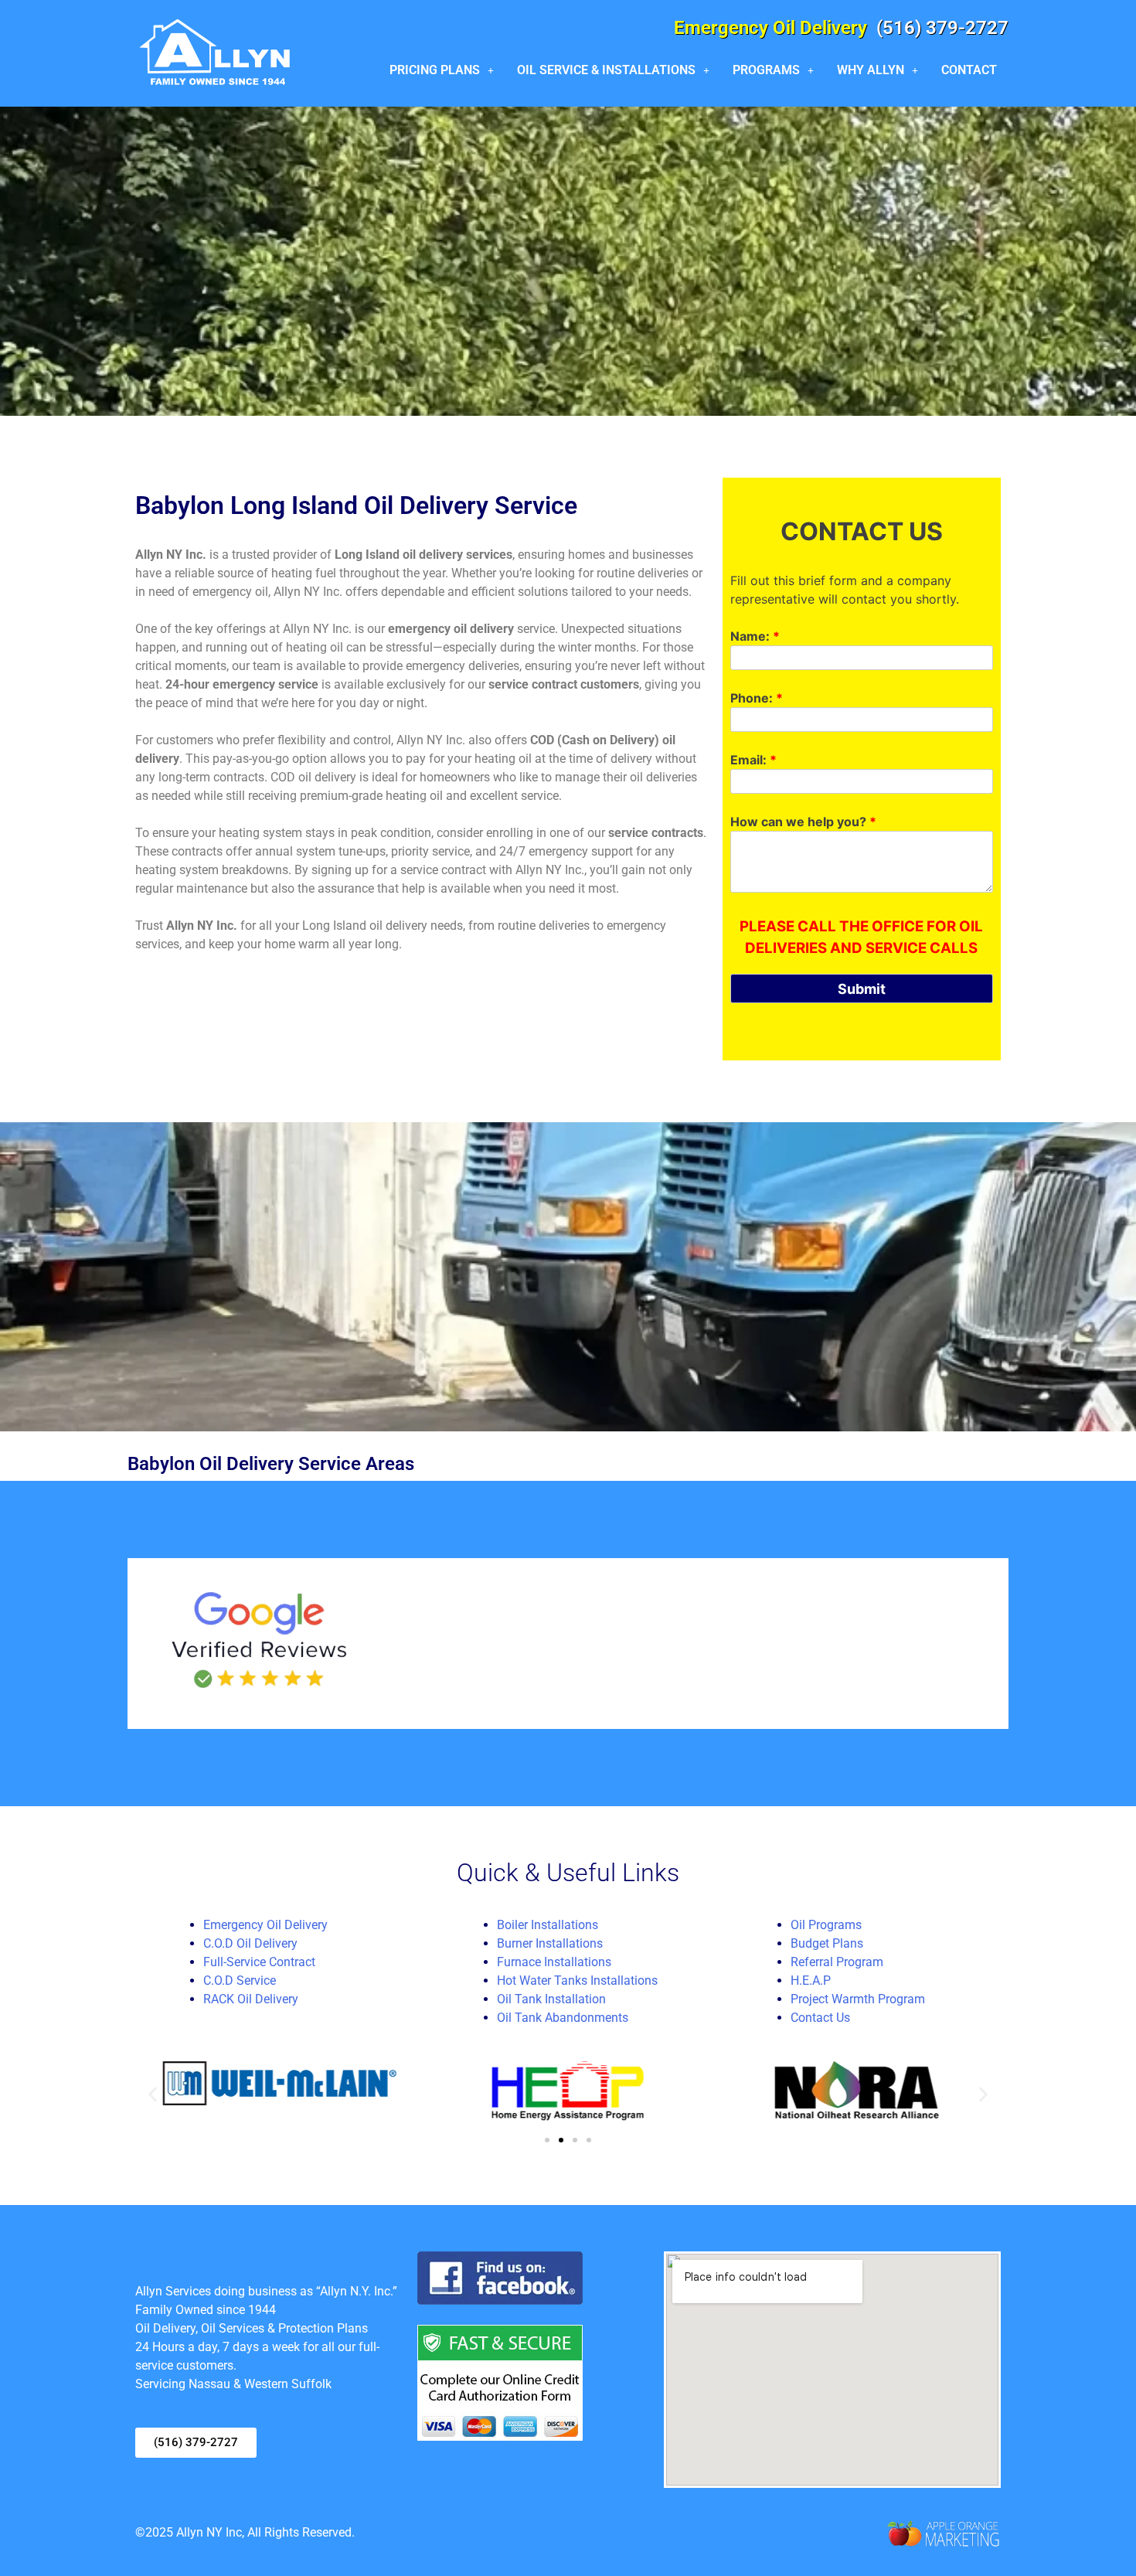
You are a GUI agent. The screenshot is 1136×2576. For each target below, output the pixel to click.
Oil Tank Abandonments (563, 2018)
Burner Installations (550, 1943)
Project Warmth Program (858, 1999)
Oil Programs (826, 1925)
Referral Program (837, 1962)
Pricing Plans (435, 70)
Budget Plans (827, 1943)
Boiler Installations (548, 1925)
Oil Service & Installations (606, 70)
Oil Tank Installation (551, 1999)
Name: (755, 636)
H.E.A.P (811, 1980)
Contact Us (820, 2018)
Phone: (757, 698)
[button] (442, 70)
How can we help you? (803, 822)
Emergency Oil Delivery (265, 1925)
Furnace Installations (554, 1962)
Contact (969, 70)
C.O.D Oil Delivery (250, 1943)
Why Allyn (871, 70)
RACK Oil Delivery (251, 1999)
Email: (753, 760)
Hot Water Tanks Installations (577, 1980)
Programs (766, 70)
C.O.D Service (240, 1980)
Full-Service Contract (259, 1962)
